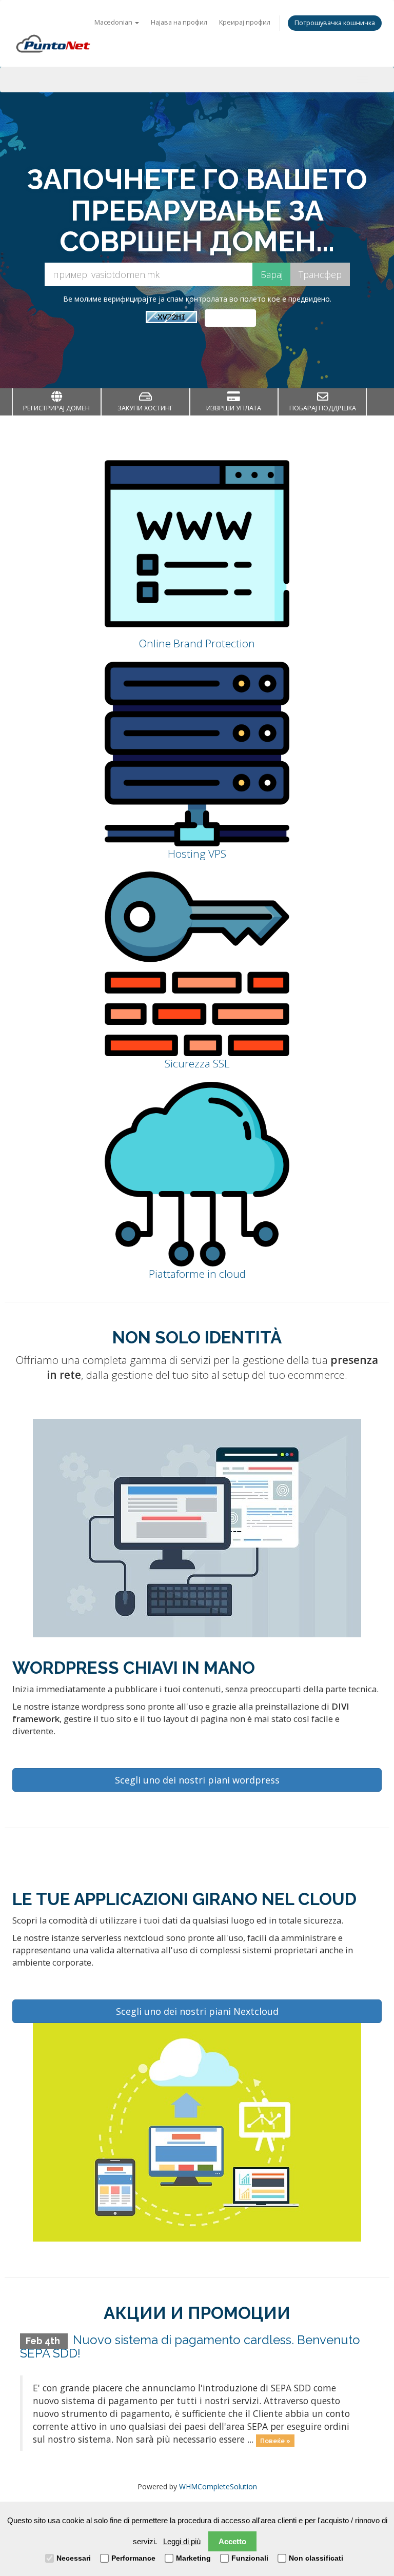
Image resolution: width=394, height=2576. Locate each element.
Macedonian (114, 22)
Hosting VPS (197, 854)
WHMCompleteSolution (218, 2486)
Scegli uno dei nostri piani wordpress (197, 1780)
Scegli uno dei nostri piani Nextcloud (197, 2011)
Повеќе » (275, 2440)
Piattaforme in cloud (197, 1274)
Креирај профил (245, 22)
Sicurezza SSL (197, 1063)
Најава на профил (179, 22)
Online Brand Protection (197, 643)
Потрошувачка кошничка (335, 23)
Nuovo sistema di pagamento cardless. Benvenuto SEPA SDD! (190, 2346)
